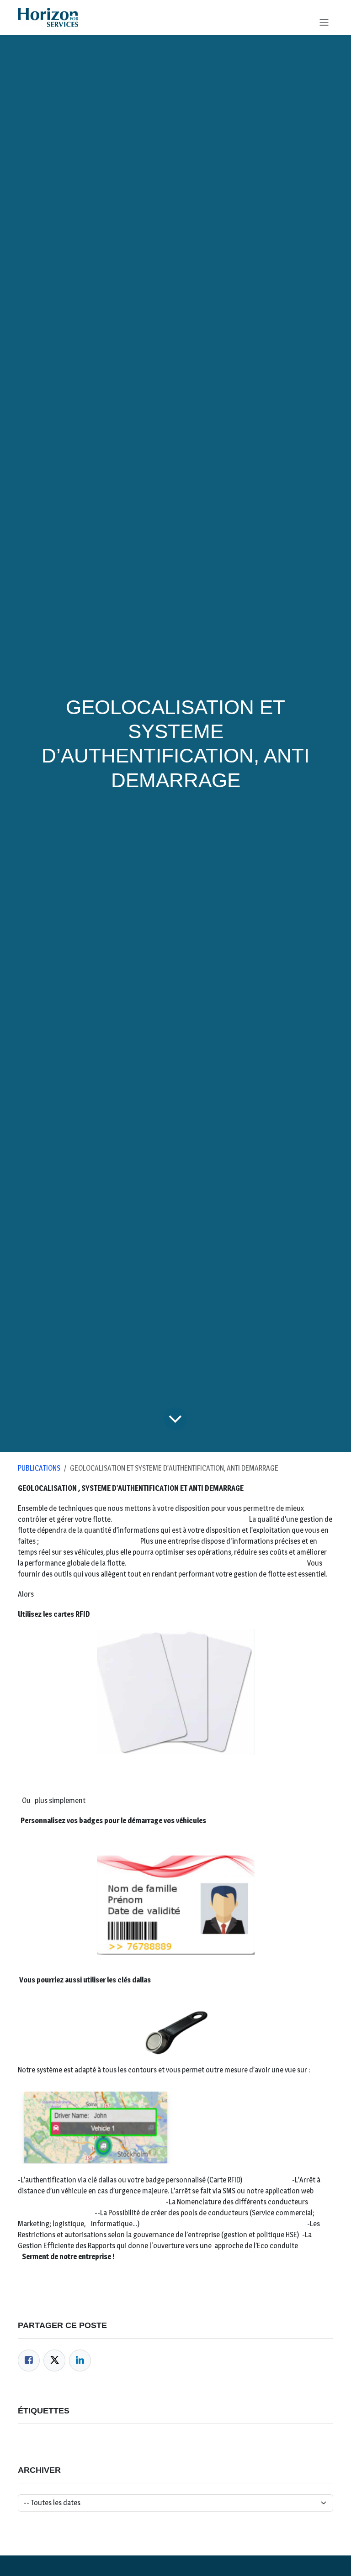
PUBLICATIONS (39, 1468)
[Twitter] (54, 2360)
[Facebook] (29, 2360)
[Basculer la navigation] (324, 22)
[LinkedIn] (80, 2360)
